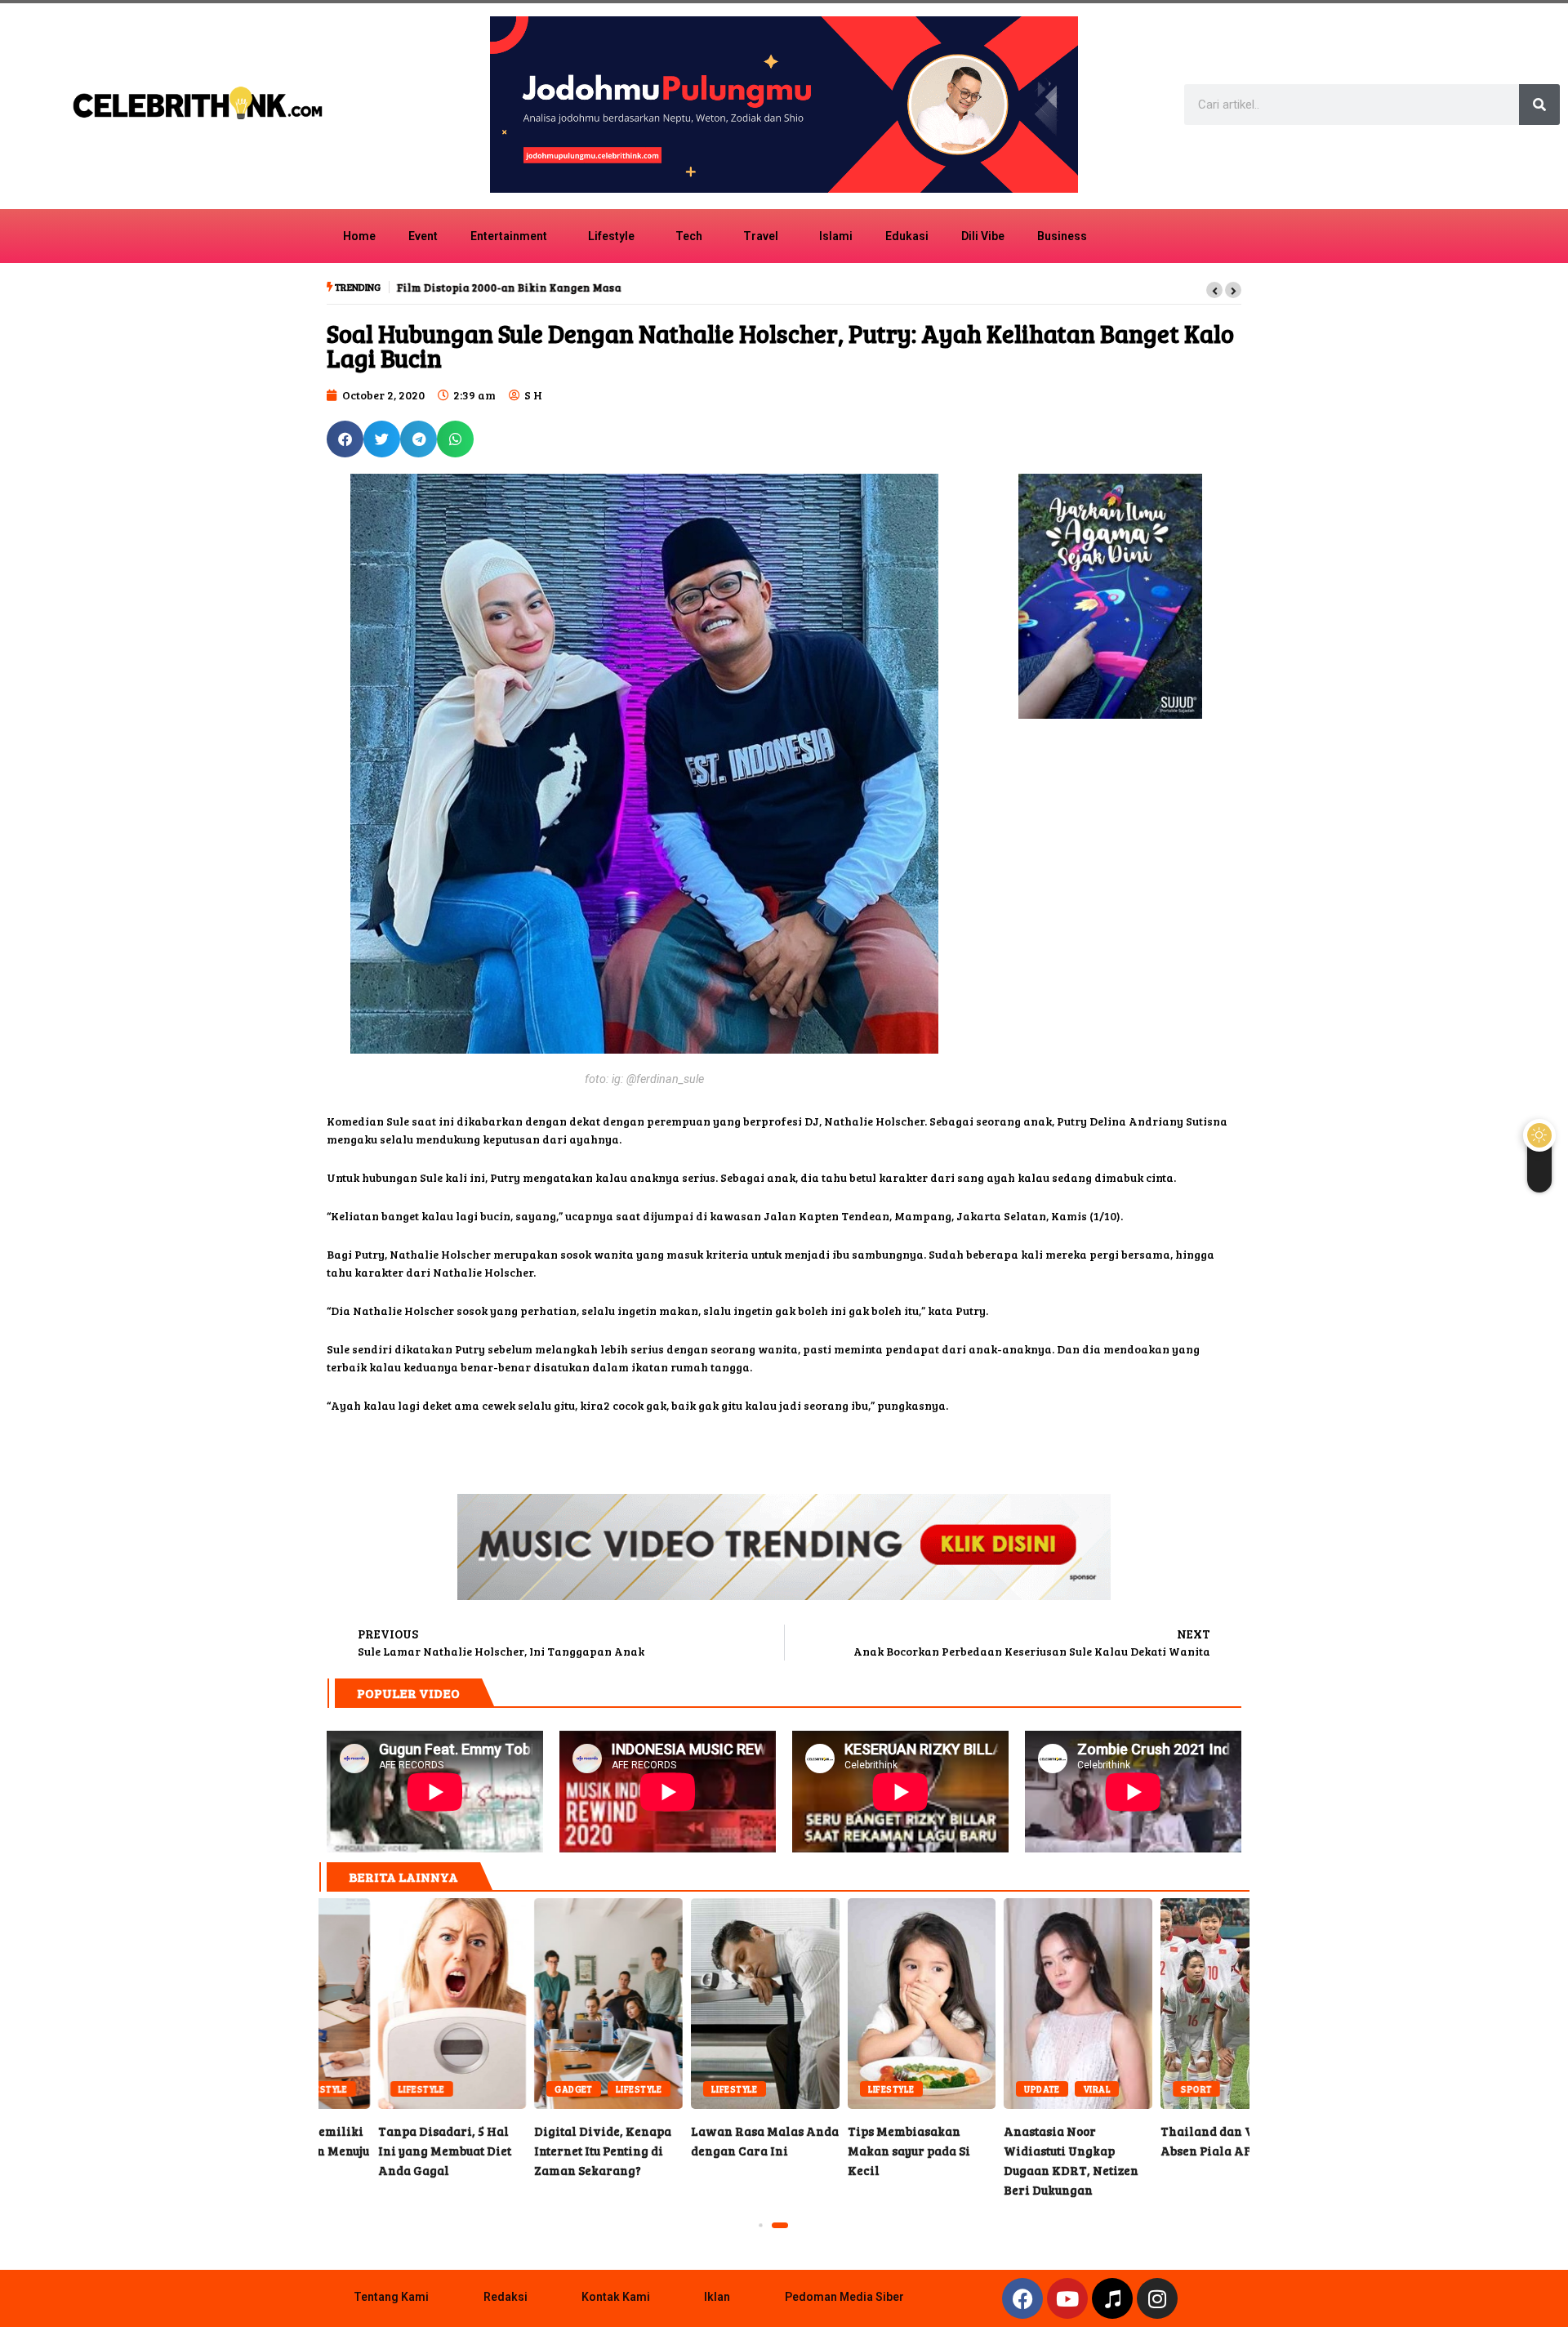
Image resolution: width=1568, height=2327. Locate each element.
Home (359, 236)
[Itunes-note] (1112, 2298)
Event (423, 236)
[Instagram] (1157, 2298)
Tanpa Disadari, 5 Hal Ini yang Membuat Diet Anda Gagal (1179, 2004)
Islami (836, 236)
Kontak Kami (616, 2297)
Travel (761, 236)
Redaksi (506, 2297)
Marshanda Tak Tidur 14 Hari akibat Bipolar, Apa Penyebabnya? (553, 2004)
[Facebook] (1022, 2298)
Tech (689, 236)
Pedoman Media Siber (844, 2297)
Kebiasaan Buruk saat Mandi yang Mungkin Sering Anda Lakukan (866, 2004)
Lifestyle (611, 236)
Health (987, 2089)
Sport (358, 2089)
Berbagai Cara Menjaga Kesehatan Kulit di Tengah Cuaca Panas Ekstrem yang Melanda (710, 2004)
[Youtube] (1067, 2298)
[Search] (1539, 105)
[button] (1214, 290)
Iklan (717, 2297)
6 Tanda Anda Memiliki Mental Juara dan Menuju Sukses (1022, 2004)
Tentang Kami (391, 2297)
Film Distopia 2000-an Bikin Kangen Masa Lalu (521, 288)
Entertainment (509, 236)
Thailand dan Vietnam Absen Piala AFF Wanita (396, 2004)
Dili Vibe (983, 236)
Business (1062, 236)
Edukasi (907, 236)
